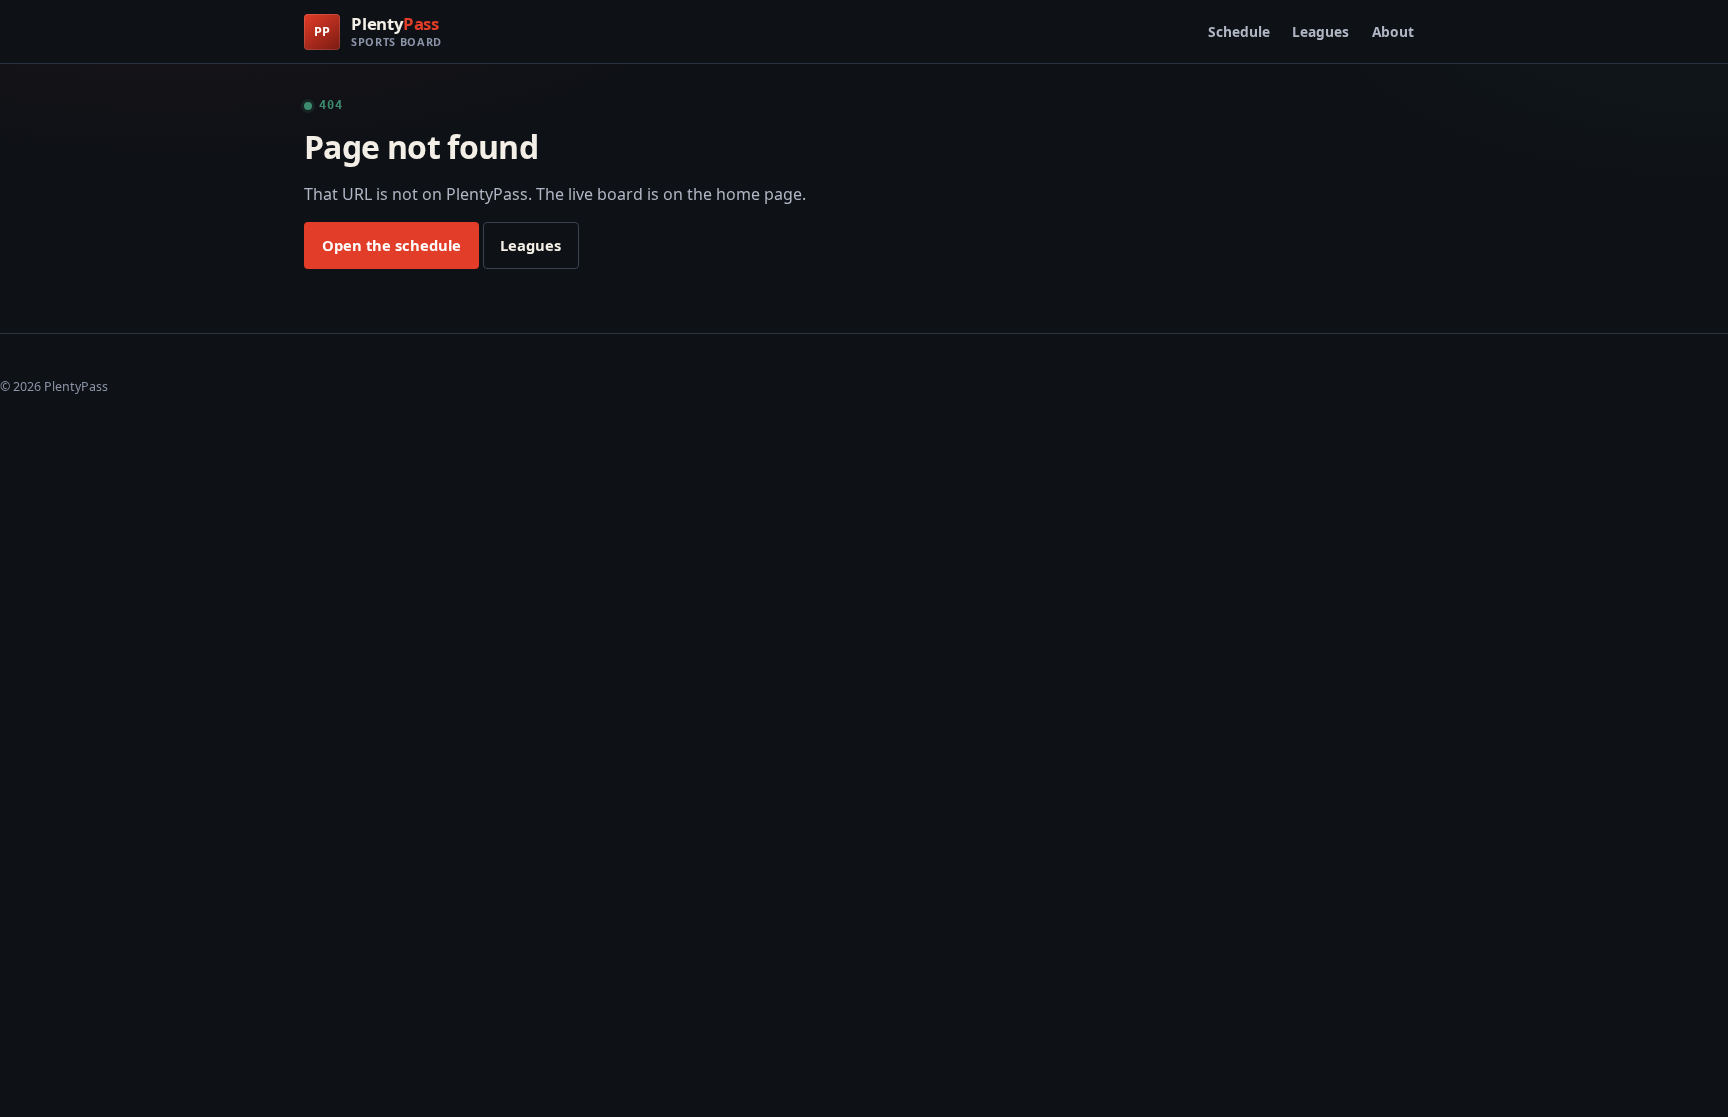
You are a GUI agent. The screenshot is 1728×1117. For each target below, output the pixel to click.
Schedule (1239, 31)
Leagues (1320, 31)
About (1393, 31)
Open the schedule (391, 245)
